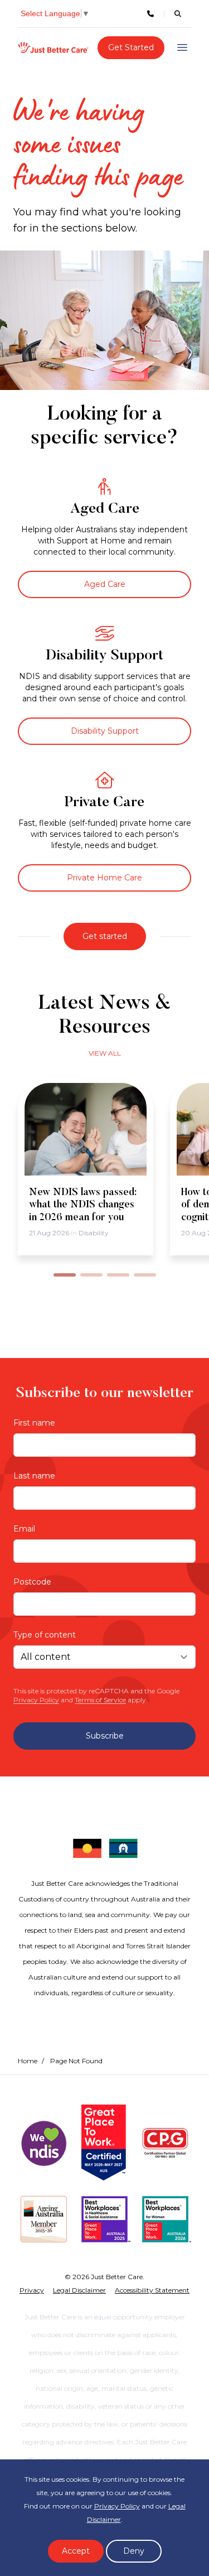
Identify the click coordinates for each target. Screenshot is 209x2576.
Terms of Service (100, 1700)
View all (105, 1053)
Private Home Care (104, 878)
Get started (105, 936)
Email (24, 1529)
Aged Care (105, 584)
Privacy (32, 2290)
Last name (34, 1476)
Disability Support (105, 731)
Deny (134, 2551)
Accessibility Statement (152, 2290)
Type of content (45, 1635)
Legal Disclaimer (79, 2290)
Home (28, 2061)
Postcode (32, 1582)
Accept (76, 2551)
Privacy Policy (36, 1700)
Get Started (131, 47)
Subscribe (105, 1736)
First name (34, 1423)
